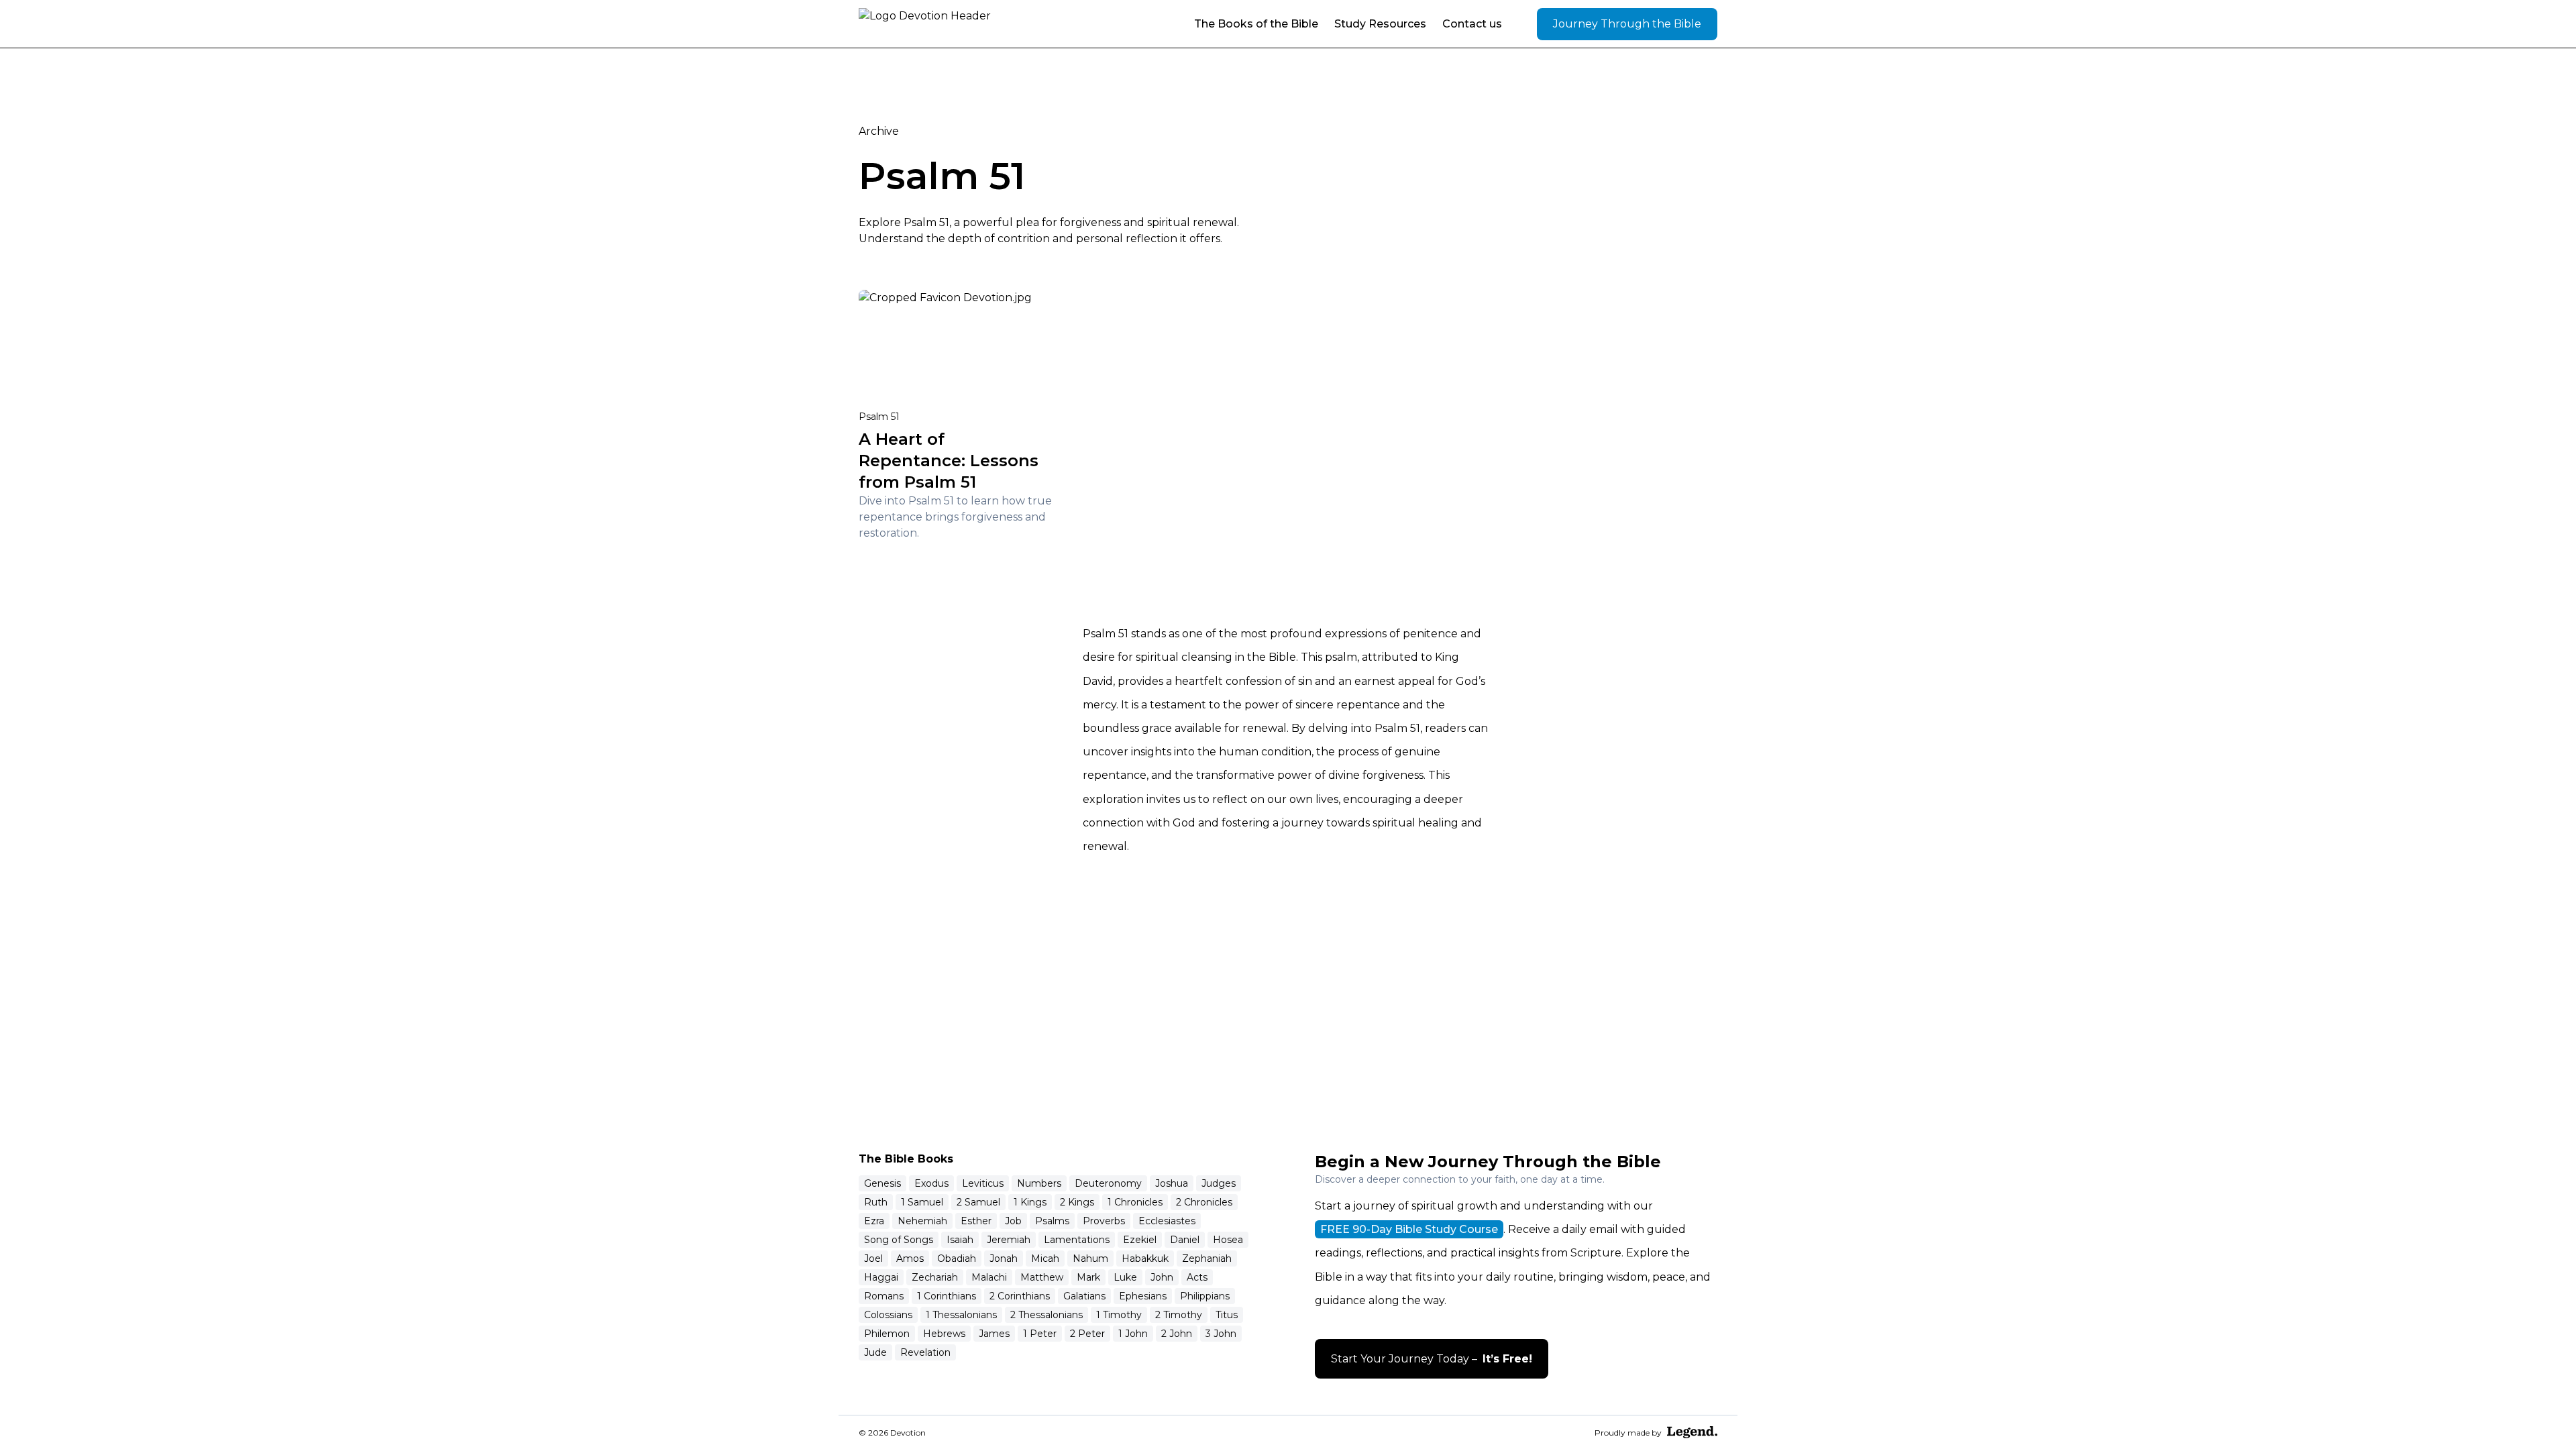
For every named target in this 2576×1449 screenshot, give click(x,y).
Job (1013, 1221)
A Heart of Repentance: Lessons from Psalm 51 (949, 461)
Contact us (1472, 24)
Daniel (1185, 1240)
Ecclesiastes (1167, 1221)
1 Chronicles (1135, 1202)
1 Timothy (1119, 1315)
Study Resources (1380, 24)
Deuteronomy (1108, 1183)
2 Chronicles (1204, 1202)
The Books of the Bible (1256, 24)
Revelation (925, 1352)
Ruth (876, 1202)
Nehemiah (922, 1221)
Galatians (1084, 1296)
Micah (1045, 1258)
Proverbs (1104, 1221)
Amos (910, 1258)
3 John (1221, 1334)
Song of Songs (899, 1240)
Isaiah (960, 1240)
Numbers (1039, 1183)
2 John (1177, 1334)
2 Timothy (1179, 1315)
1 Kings (1030, 1202)
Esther (976, 1221)
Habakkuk (1145, 1258)
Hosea (1228, 1240)
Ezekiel (1140, 1240)
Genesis (882, 1183)
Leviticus (983, 1183)
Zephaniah (1207, 1258)
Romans (884, 1296)
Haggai (881, 1277)
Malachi (989, 1277)
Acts (1197, 1277)
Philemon (887, 1334)
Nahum (1090, 1258)
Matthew (1042, 1277)
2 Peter (1087, 1334)
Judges (1219, 1183)
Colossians (888, 1315)
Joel (873, 1258)
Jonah (1004, 1258)
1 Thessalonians (961, 1315)
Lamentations (1077, 1240)
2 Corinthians (1020, 1296)
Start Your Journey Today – (1432, 1359)
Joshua (1172, 1183)
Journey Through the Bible (1627, 24)
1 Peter (1040, 1334)
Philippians (1205, 1296)
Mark (1088, 1277)
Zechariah (935, 1277)
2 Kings (1077, 1202)
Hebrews (944, 1334)
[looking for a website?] (1692, 1432)
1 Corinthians (947, 1296)
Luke (1125, 1277)
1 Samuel (922, 1202)
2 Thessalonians (1046, 1315)
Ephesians (1143, 1296)
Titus (1227, 1315)
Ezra (874, 1221)
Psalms (1052, 1221)
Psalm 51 (879, 417)
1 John (1133, 1334)
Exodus (931, 1183)
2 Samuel (978, 1202)
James (994, 1334)
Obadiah (957, 1258)
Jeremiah (1009, 1240)
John (1162, 1277)
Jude (875, 1352)
